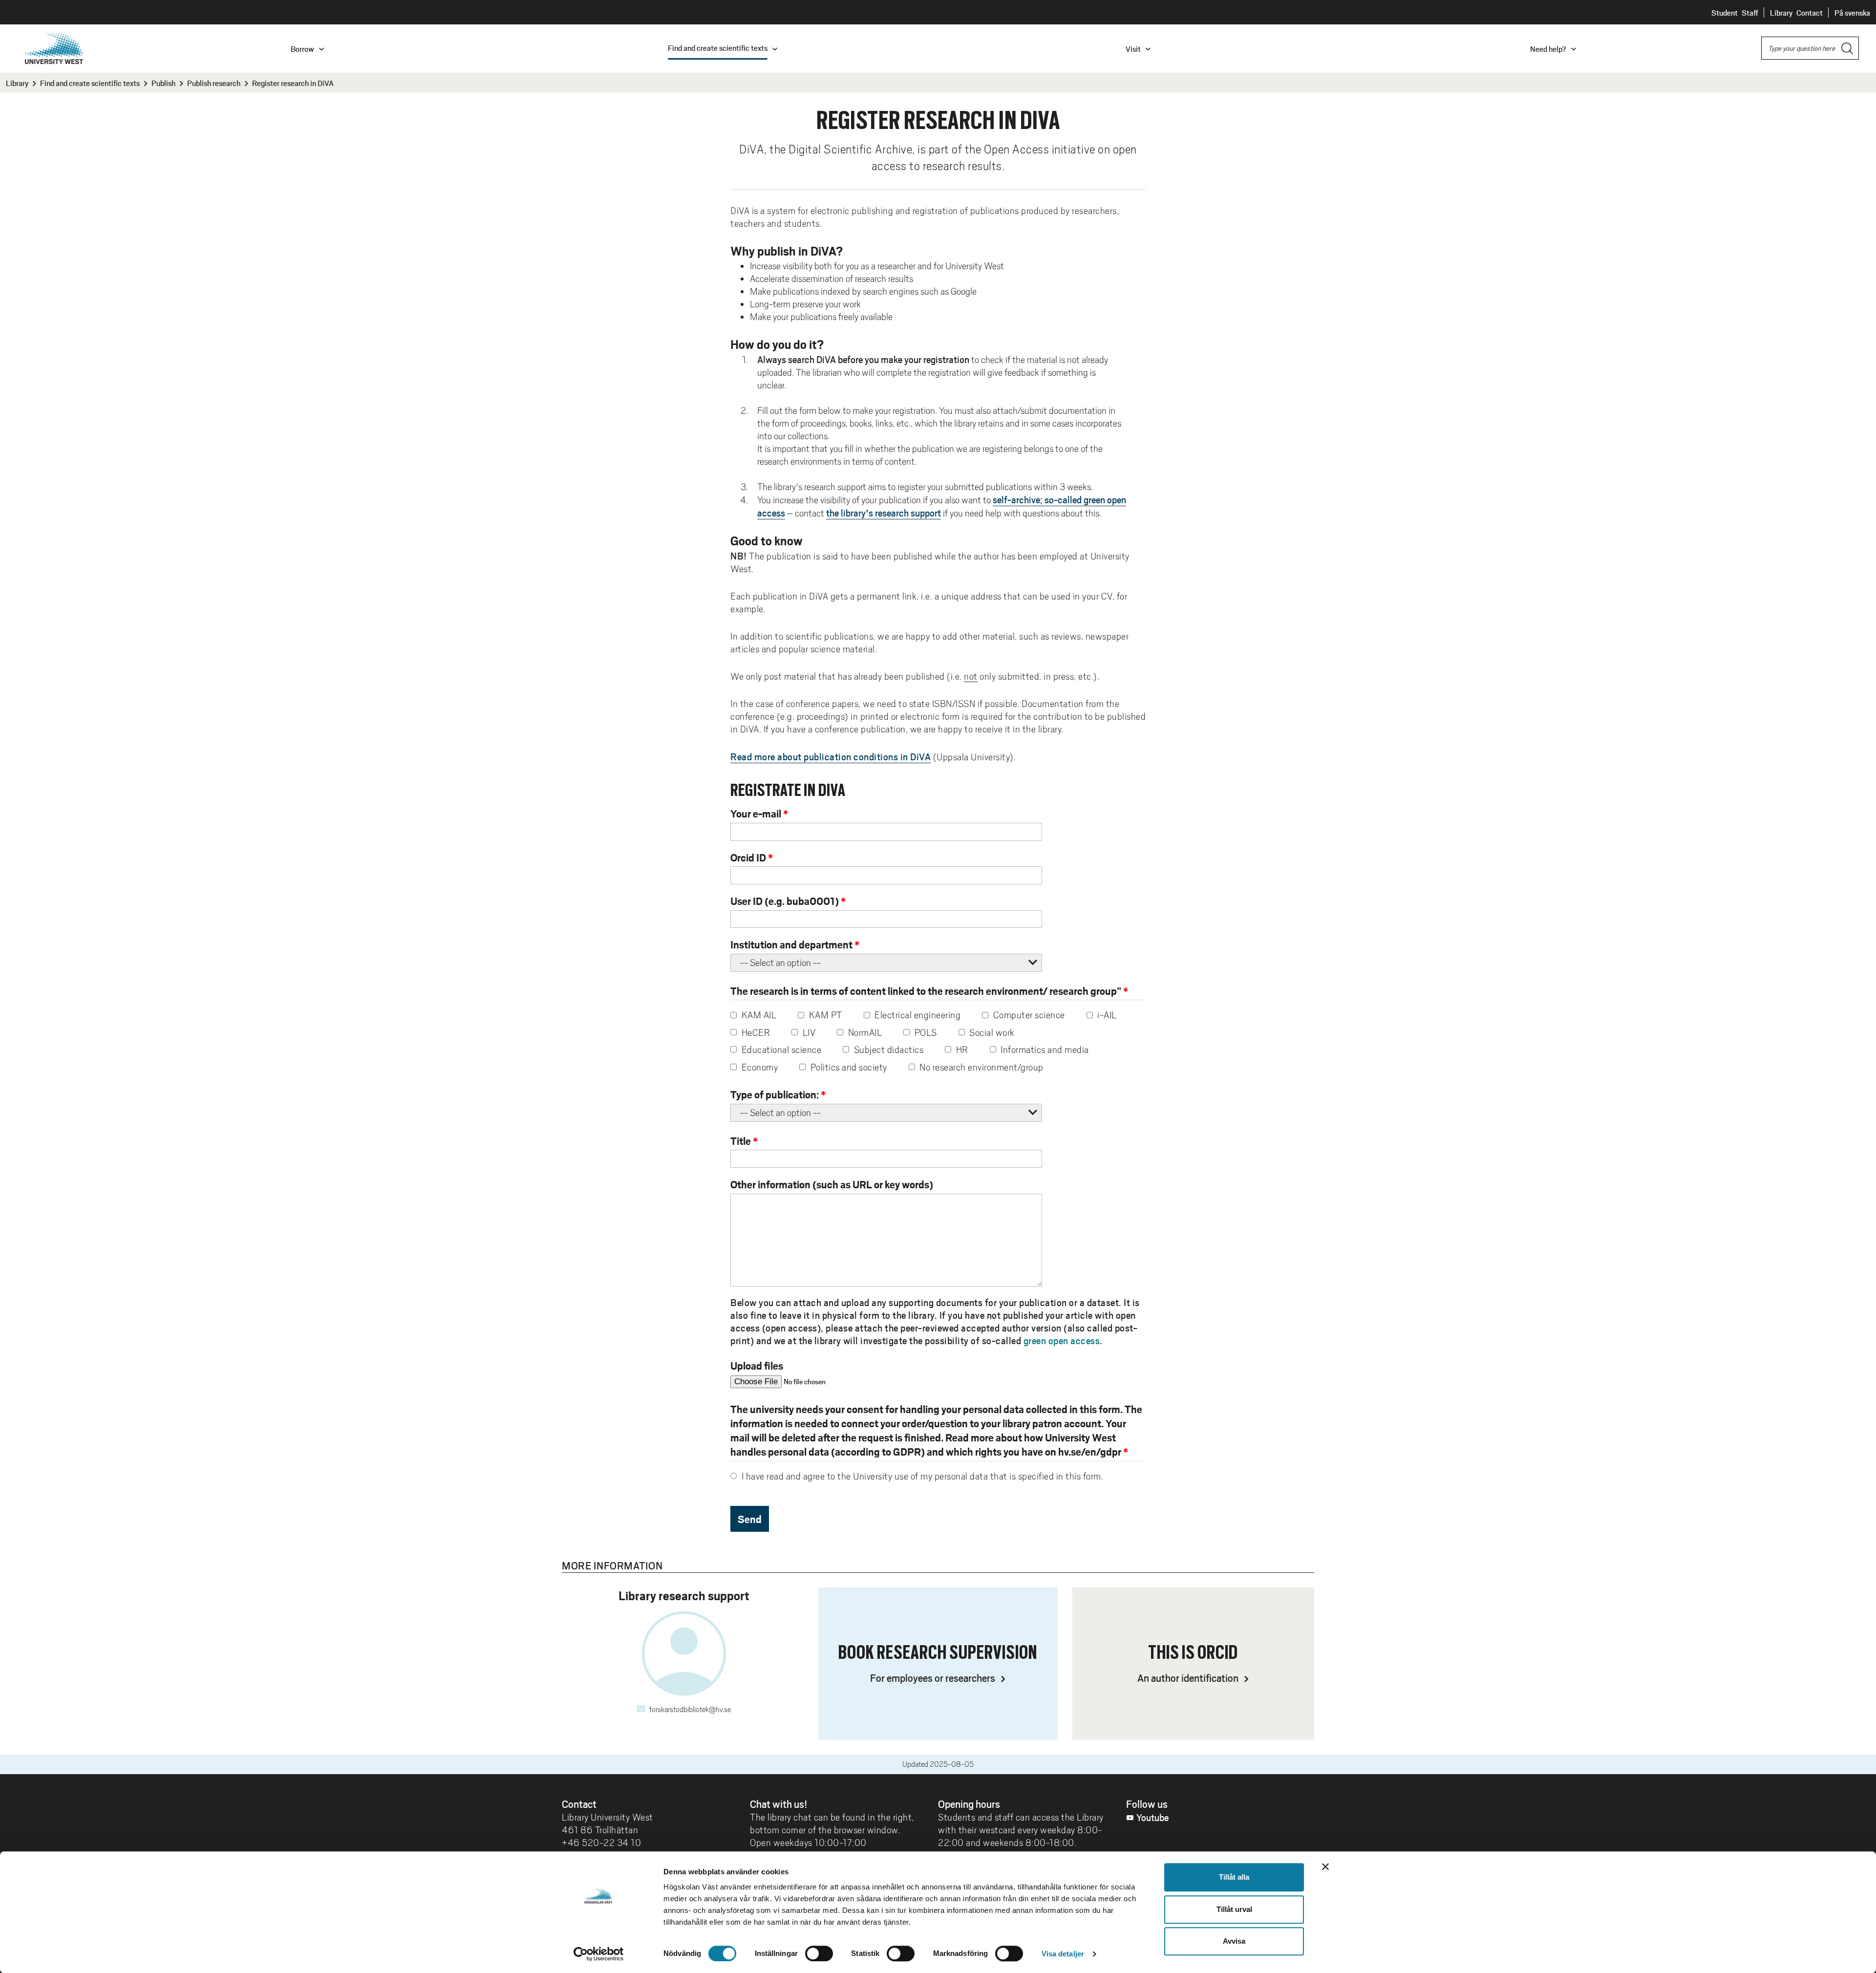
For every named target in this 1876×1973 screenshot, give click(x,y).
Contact (1810, 12)
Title (741, 1141)
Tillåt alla (1234, 1877)
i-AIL (1106, 1015)
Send (750, 1519)
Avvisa (1234, 1941)
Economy (758, 1067)
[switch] (819, 1953)
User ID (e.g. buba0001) (785, 901)
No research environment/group (981, 1067)
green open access (1062, 1340)
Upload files (757, 1365)
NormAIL (864, 1032)
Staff (1750, 12)
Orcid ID (748, 857)
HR (961, 1050)
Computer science (1028, 1015)
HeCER (755, 1032)
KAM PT (824, 1015)
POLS (925, 1032)
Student (1725, 12)
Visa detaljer (1063, 1954)
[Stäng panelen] (1325, 1866)
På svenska (1852, 12)
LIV (808, 1032)
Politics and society (848, 1067)
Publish (163, 83)
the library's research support (884, 513)
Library (1781, 12)
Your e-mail (756, 813)
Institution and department (791, 944)
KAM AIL (758, 1015)
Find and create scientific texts (90, 83)
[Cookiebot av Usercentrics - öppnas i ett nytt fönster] (599, 1954)
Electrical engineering (917, 1015)
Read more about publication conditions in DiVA (831, 756)
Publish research (214, 83)
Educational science (780, 1050)
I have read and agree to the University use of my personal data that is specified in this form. (921, 1476)
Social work (991, 1032)
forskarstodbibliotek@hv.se (690, 1710)
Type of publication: (775, 1094)
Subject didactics (887, 1050)
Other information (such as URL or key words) (832, 1184)
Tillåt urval (1234, 1909)
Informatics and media (1044, 1050)
